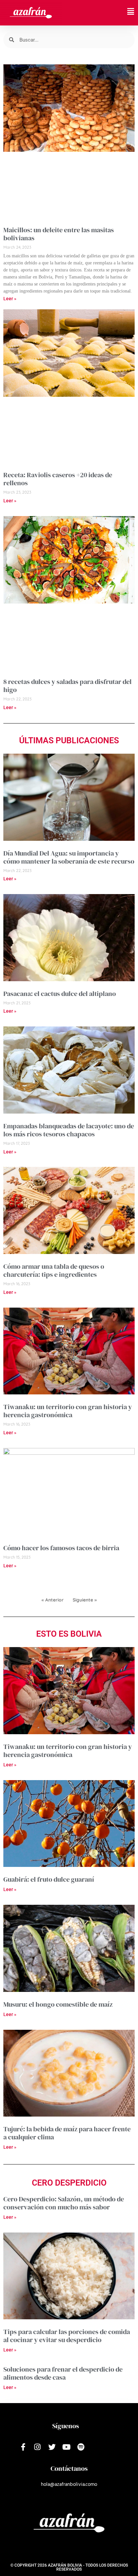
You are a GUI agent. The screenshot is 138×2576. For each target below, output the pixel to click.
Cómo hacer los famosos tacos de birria (61, 1548)
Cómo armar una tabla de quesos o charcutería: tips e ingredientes (54, 1270)
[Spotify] (81, 2447)
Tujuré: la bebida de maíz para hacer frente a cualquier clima (67, 2133)
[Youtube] (66, 2447)
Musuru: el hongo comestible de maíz (58, 2004)
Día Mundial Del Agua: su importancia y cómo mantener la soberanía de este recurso (69, 857)
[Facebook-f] (23, 2447)
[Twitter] (52, 2447)
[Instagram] (37, 2447)
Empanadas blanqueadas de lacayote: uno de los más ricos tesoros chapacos (69, 1130)
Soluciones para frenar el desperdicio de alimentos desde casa (63, 2373)
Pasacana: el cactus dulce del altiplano (60, 994)
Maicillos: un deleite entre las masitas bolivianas (59, 234)
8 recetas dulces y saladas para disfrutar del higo (67, 686)
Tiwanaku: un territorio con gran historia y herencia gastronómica (68, 1411)
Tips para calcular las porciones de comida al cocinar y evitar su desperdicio (67, 2336)
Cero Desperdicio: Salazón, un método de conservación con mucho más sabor (64, 2203)
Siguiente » (85, 1600)
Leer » (10, 299)
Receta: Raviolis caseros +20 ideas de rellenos (58, 479)
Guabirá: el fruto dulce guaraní (49, 1879)
